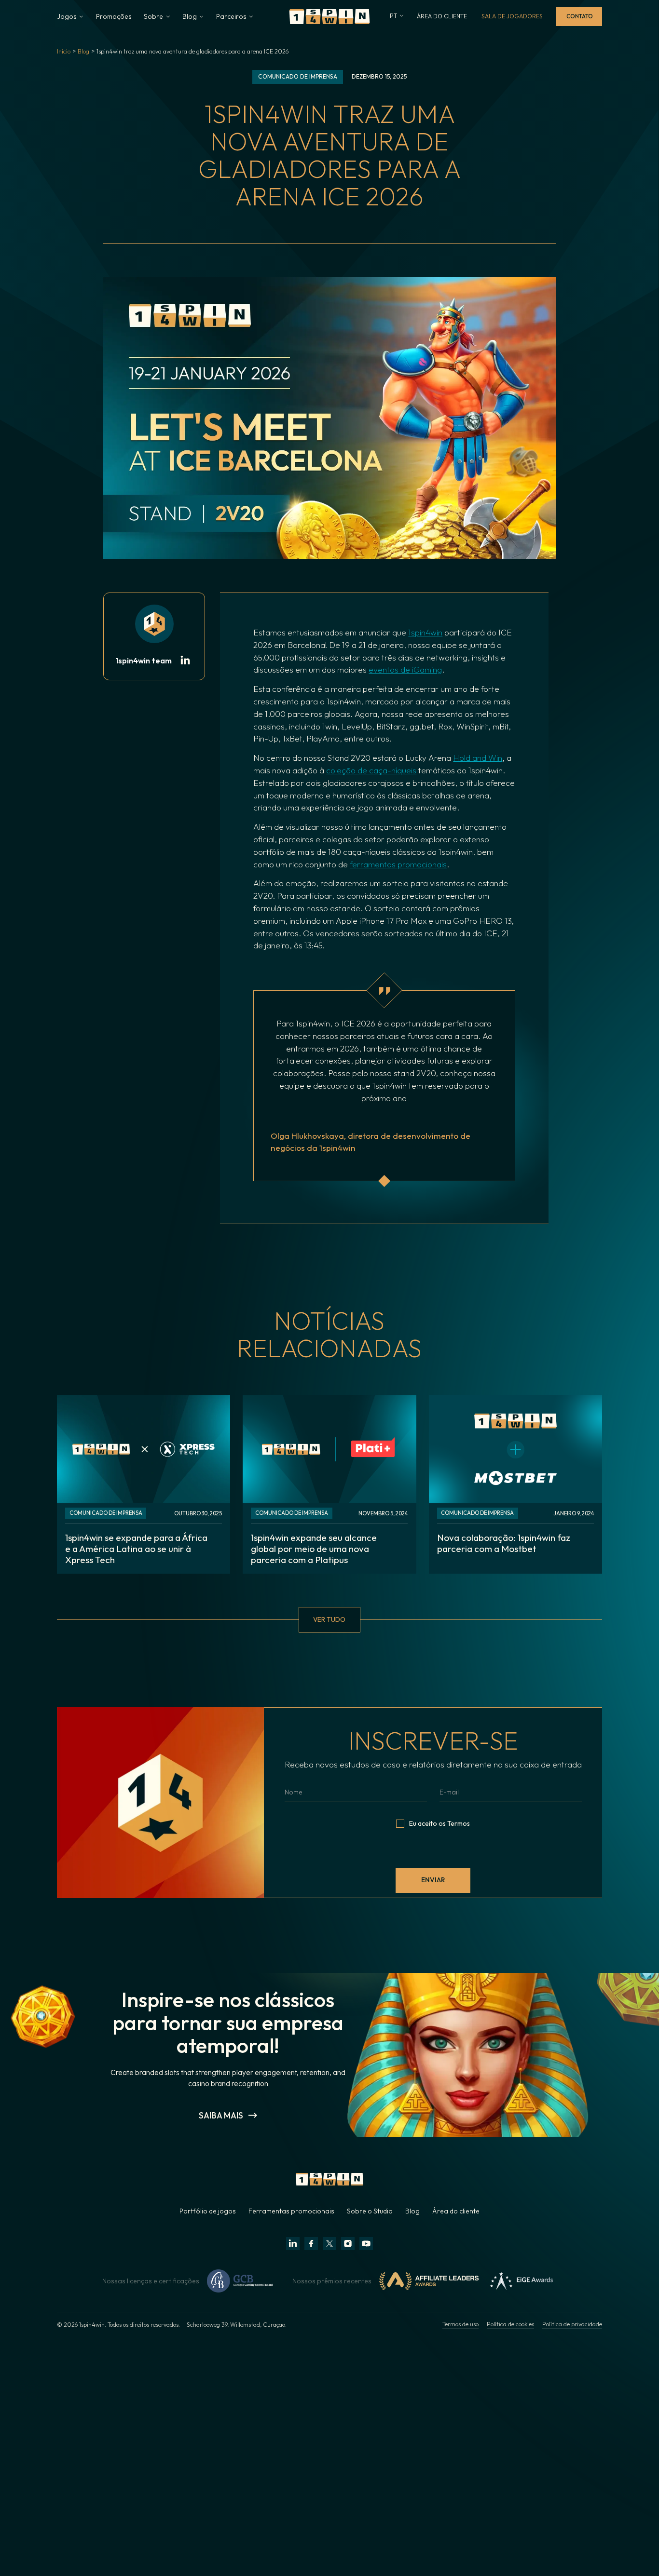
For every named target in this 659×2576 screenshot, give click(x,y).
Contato (579, 16)
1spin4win (425, 632)
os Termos (454, 1823)
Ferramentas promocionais (291, 2211)
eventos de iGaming (405, 669)
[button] (70, 16)
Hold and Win (478, 758)
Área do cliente (456, 2211)
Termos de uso (460, 2324)
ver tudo (329, 1619)
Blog (83, 51)
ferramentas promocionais (398, 864)
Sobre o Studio (370, 2211)
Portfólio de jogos (208, 2211)
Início (64, 51)
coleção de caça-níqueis (371, 770)
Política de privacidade (572, 2324)
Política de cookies (510, 2324)
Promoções (114, 16)
